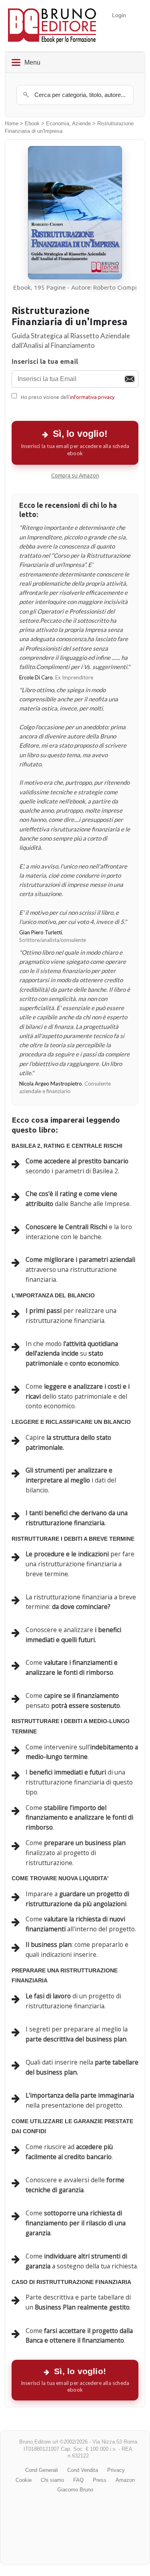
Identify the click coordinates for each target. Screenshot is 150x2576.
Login (119, 15)
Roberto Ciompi (115, 287)
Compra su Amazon (75, 476)
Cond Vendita (83, 2470)
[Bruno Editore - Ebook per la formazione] (52, 26)
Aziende (81, 124)
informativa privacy (92, 397)
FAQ (78, 2480)
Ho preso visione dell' (68, 397)
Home (12, 124)
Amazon (125, 2480)
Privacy (116, 2470)
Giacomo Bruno (75, 2490)
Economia (58, 124)
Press (100, 2480)
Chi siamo (52, 2480)
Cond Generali (42, 2470)
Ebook (32, 124)
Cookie (24, 2480)
